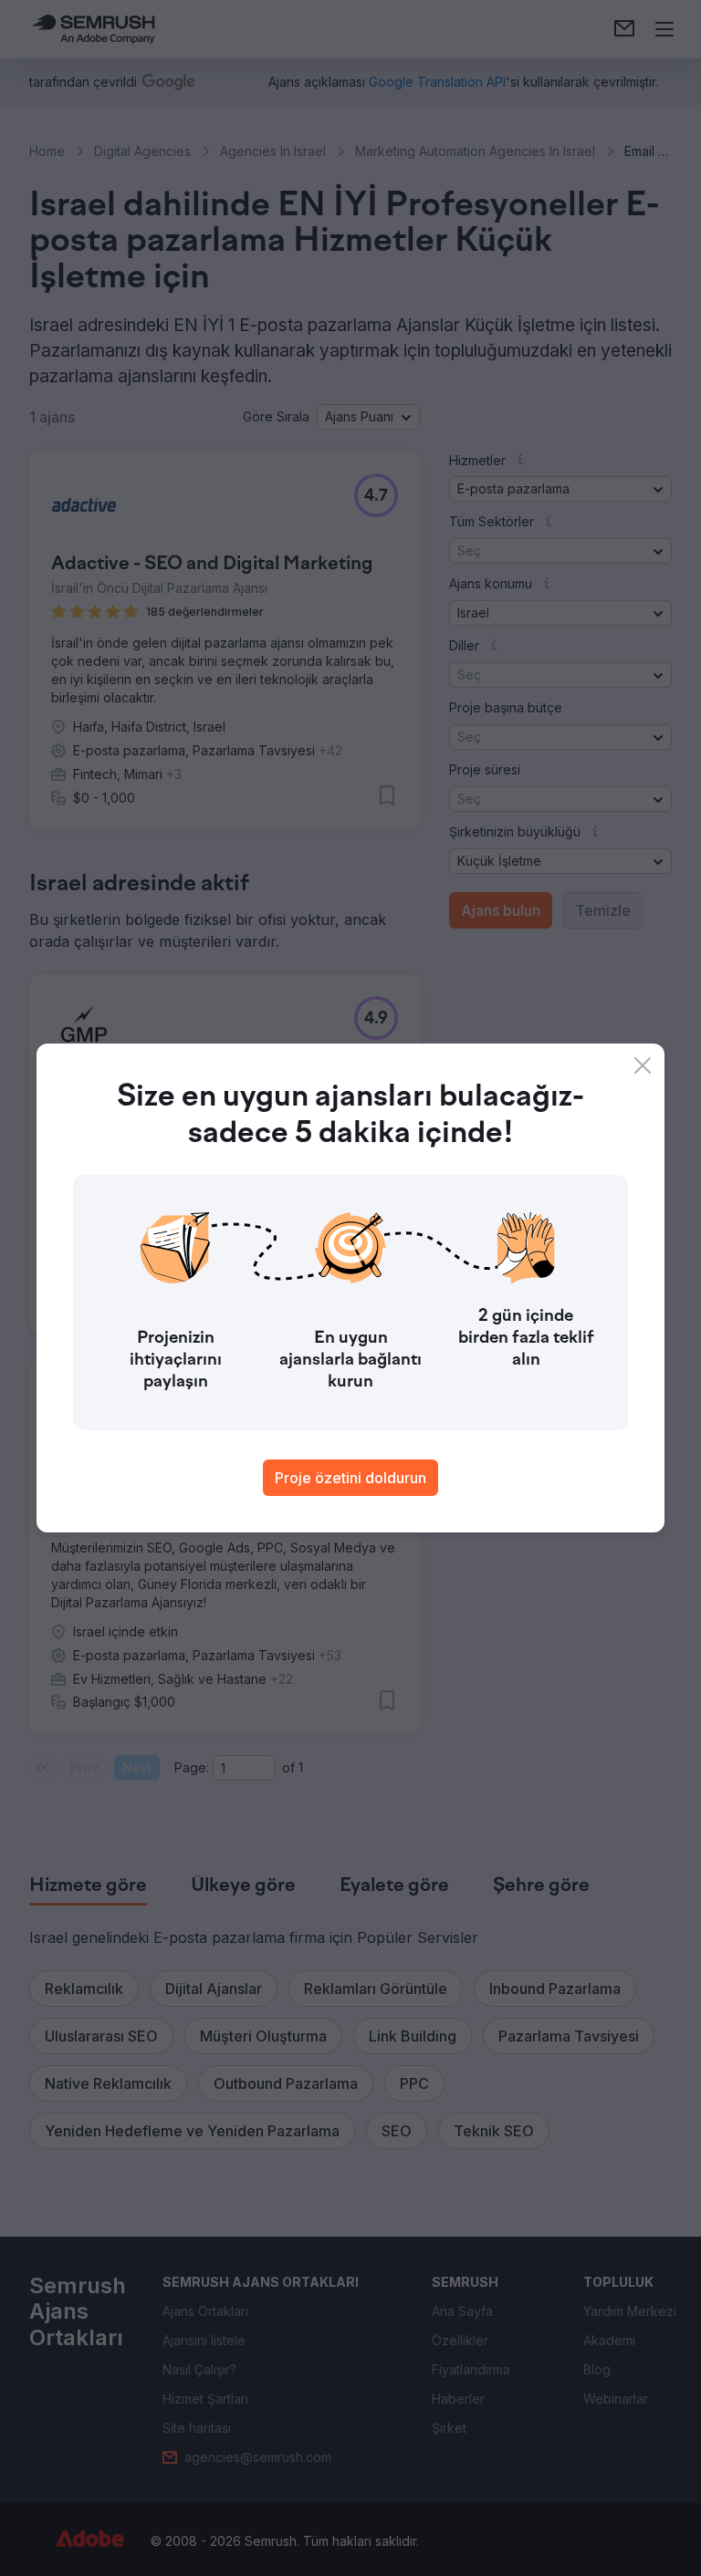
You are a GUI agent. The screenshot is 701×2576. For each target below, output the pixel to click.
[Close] (643, 1065)
